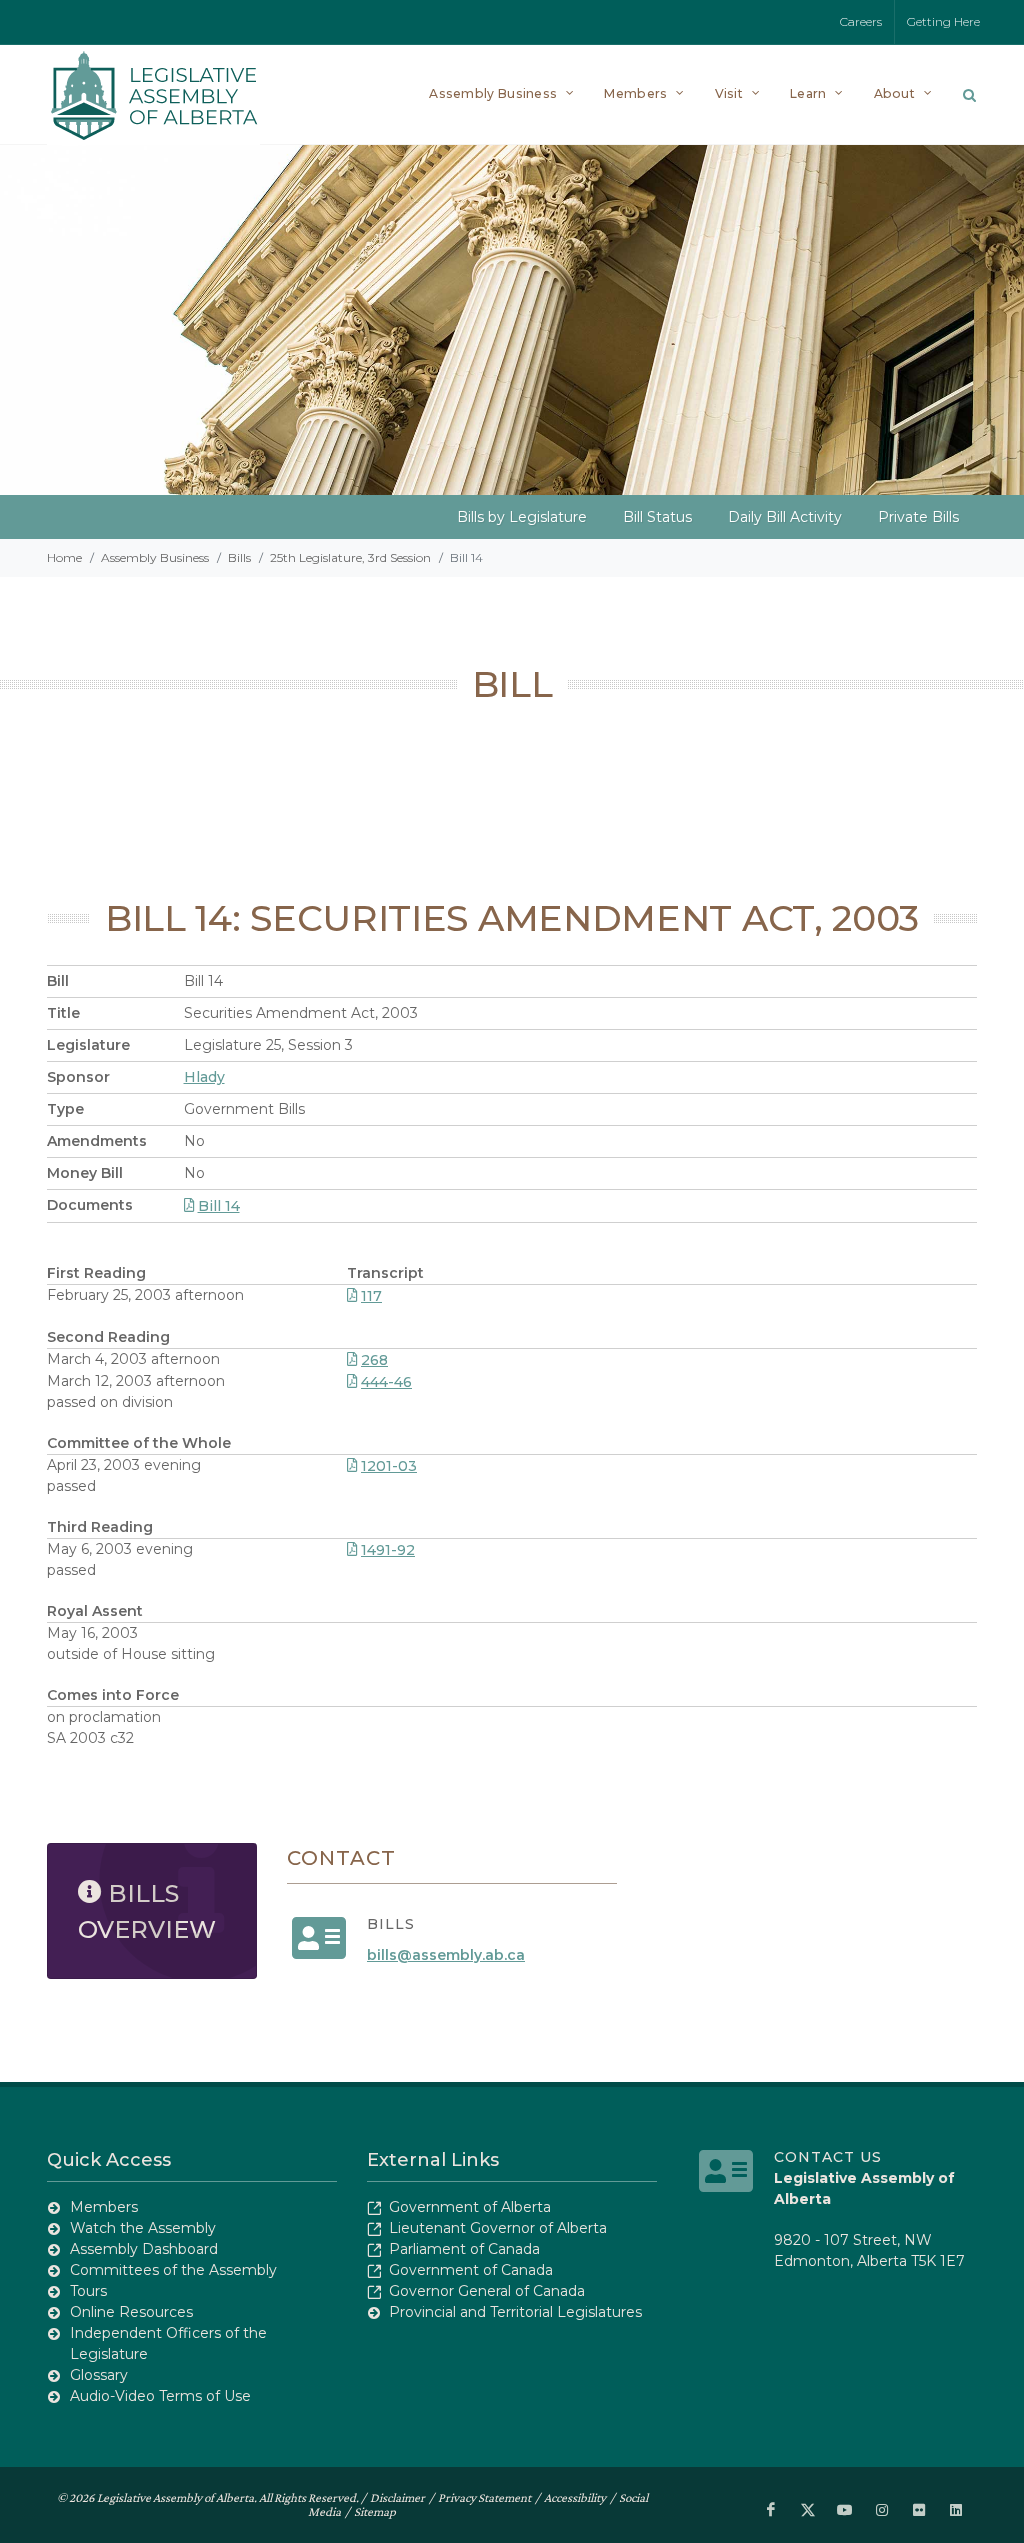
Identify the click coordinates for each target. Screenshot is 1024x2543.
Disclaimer (397, 2497)
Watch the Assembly (143, 2228)
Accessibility (575, 2497)
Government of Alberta (470, 2207)
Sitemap (375, 2511)
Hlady (204, 1077)
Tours (88, 2291)
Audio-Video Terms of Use (160, 2396)
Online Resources (131, 2312)
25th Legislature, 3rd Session (350, 557)
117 (371, 1296)
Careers (861, 21)
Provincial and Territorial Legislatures (515, 2312)
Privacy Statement (484, 2497)
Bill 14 (219, 1206)
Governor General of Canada (487, 2291)
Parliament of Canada (464, 2249)
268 (374, 1360)
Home (64, 557)
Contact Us (828, 2157)
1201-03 (389, 1466)
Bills (239, 557)
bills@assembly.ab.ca (446, 1955)
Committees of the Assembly (173, 2270)
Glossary (99, 2375)
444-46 (386, 1382)
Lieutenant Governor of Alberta (498, 2228)
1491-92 (388, 1550)
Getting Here (943, 21)
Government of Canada (471, 2270)
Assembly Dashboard (144, 2249)
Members (104, 2207)
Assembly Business (155, 557)
